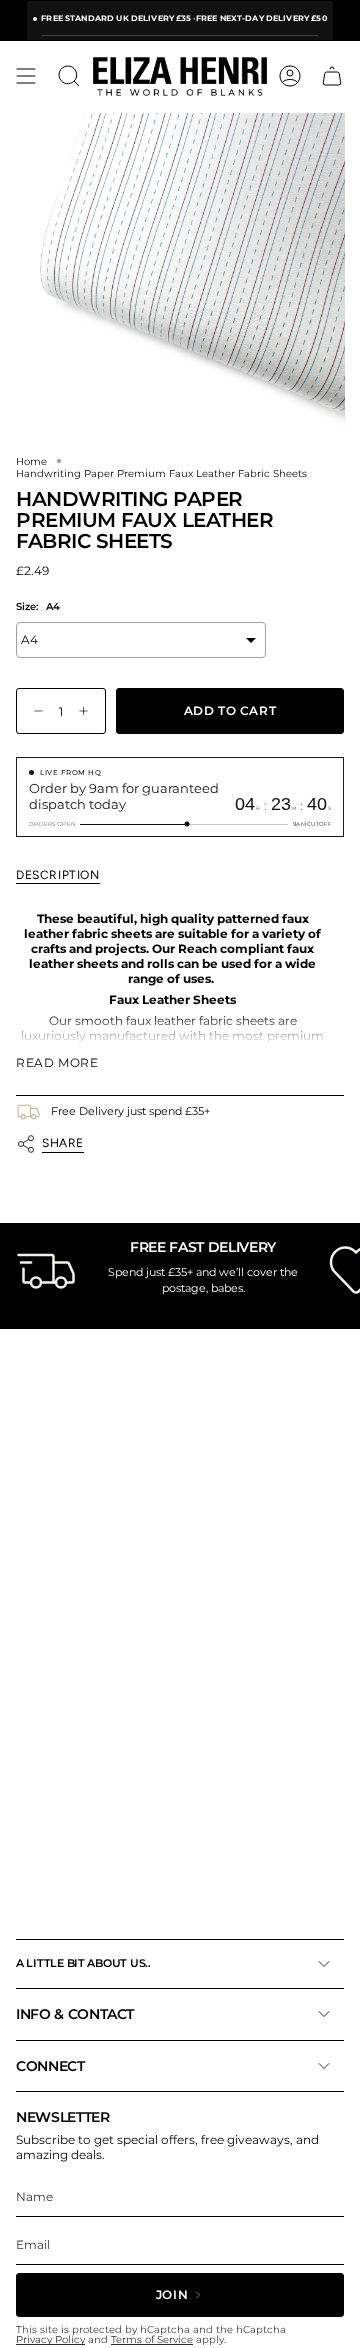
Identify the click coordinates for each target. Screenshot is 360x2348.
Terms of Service (152, 2339)
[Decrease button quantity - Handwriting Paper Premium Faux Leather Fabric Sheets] (34, 711)
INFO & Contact (75, 2014)
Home (31, 461)
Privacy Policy (50, 2339)
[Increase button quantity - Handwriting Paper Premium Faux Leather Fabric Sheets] (88, 711)
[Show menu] (26, 76)
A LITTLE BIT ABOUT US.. (83, 1963)
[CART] (332, 76)
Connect (50, 2066)
